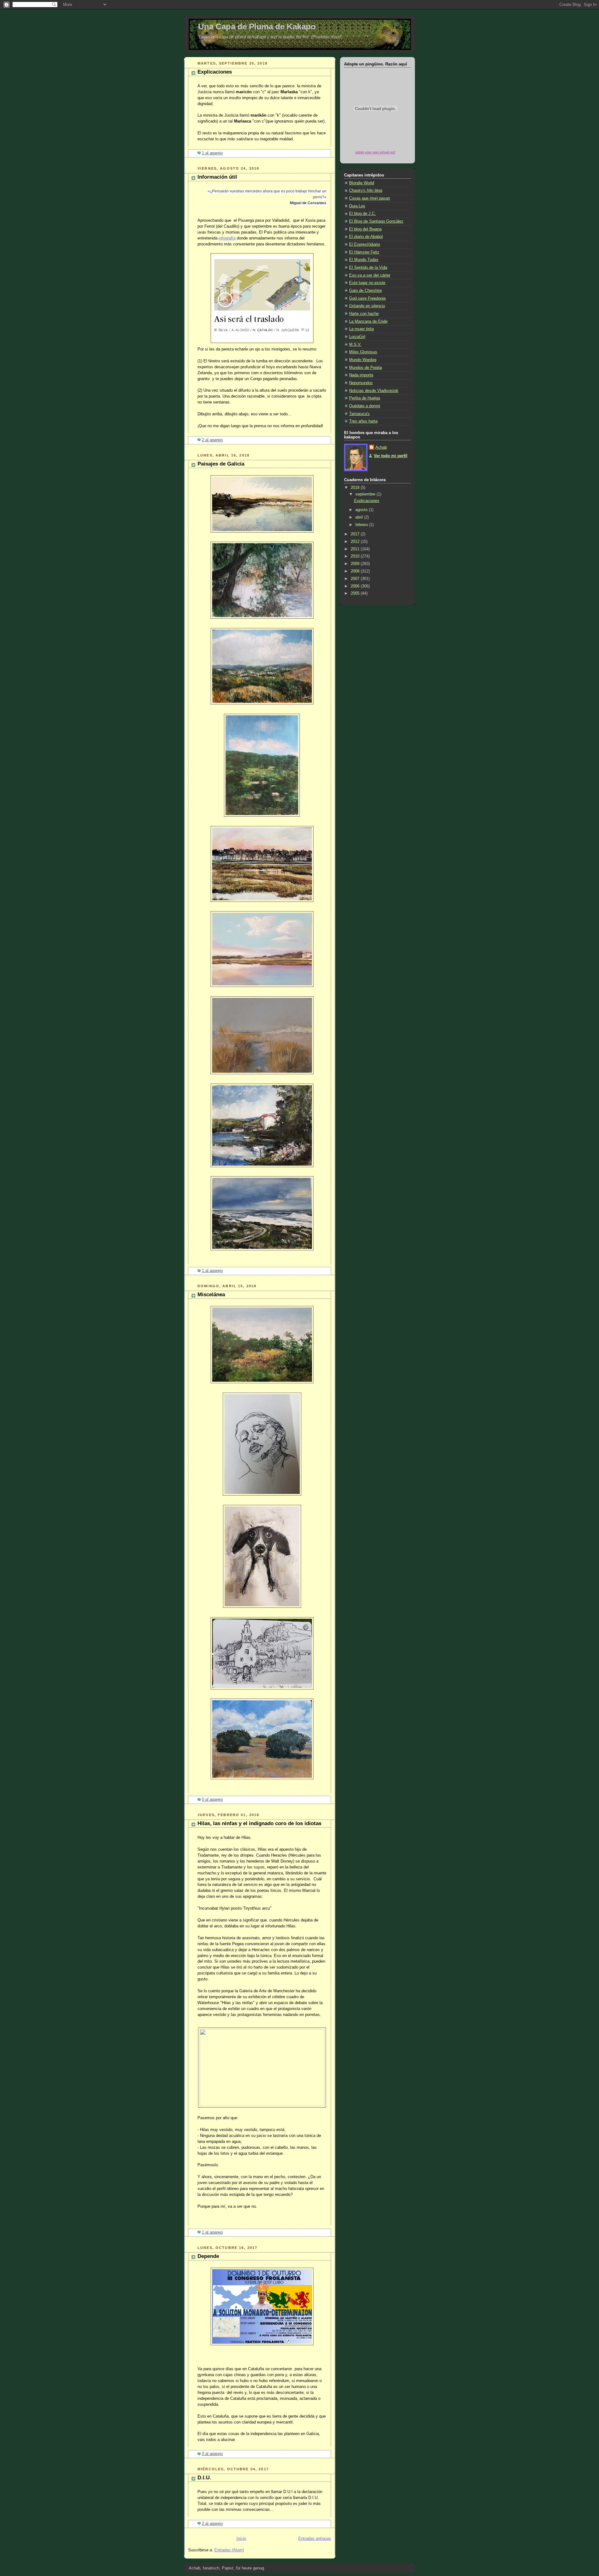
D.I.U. (204, 2478)
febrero (362, 525)
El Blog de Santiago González (376, 221)
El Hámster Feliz (364, 252)
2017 (356, 534)
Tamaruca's (359, 414)
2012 (356, 542)
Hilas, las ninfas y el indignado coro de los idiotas (259, 1823)
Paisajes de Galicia (221, 464)
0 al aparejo (212, 1800)
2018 (356, 488)
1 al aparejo (212, 153)
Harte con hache (364, 314)
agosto (362, 510)
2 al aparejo (212, 440)
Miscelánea (211, 1295)
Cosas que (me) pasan (370, 198)
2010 (356, 556)
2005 (356, 593)
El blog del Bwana (365, 229)
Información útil (217, 177)
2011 (356, 549)
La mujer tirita (361, 329)
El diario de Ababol (366, 237)
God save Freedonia (367, 298)
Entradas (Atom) (229, 2550)
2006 (356, 586)
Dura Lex (357, 206)
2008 (356, 571)
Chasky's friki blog (366, 191)
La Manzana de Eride (368, 321)
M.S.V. (355, 345)
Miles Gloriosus (363, 352)
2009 (356, 564)
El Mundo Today (364, 260)
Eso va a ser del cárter (370, 275)
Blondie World (362, 183)
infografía (227, 238)
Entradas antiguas (315, 2539)
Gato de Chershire (365, 291)
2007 (356, 579)
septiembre (366, 494)
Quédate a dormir (365, 406)
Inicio (241, 2539)
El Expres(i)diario (365, 244)
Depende (208, 2256)
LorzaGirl (357, 337)
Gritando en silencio (367, 306)
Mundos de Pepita (365, 368)
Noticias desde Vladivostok (374, 391)
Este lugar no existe (367, 283)
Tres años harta (363, 421)
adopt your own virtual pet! (375, 152)
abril (360, 517)
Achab (381, 447)
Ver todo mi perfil (391, 456)
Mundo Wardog (363, 360)
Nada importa (361, 375)
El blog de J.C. (363, 214)
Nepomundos (361, 383)
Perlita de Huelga (365, 398)
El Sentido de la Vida (368, 268)
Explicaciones (215, 72)
